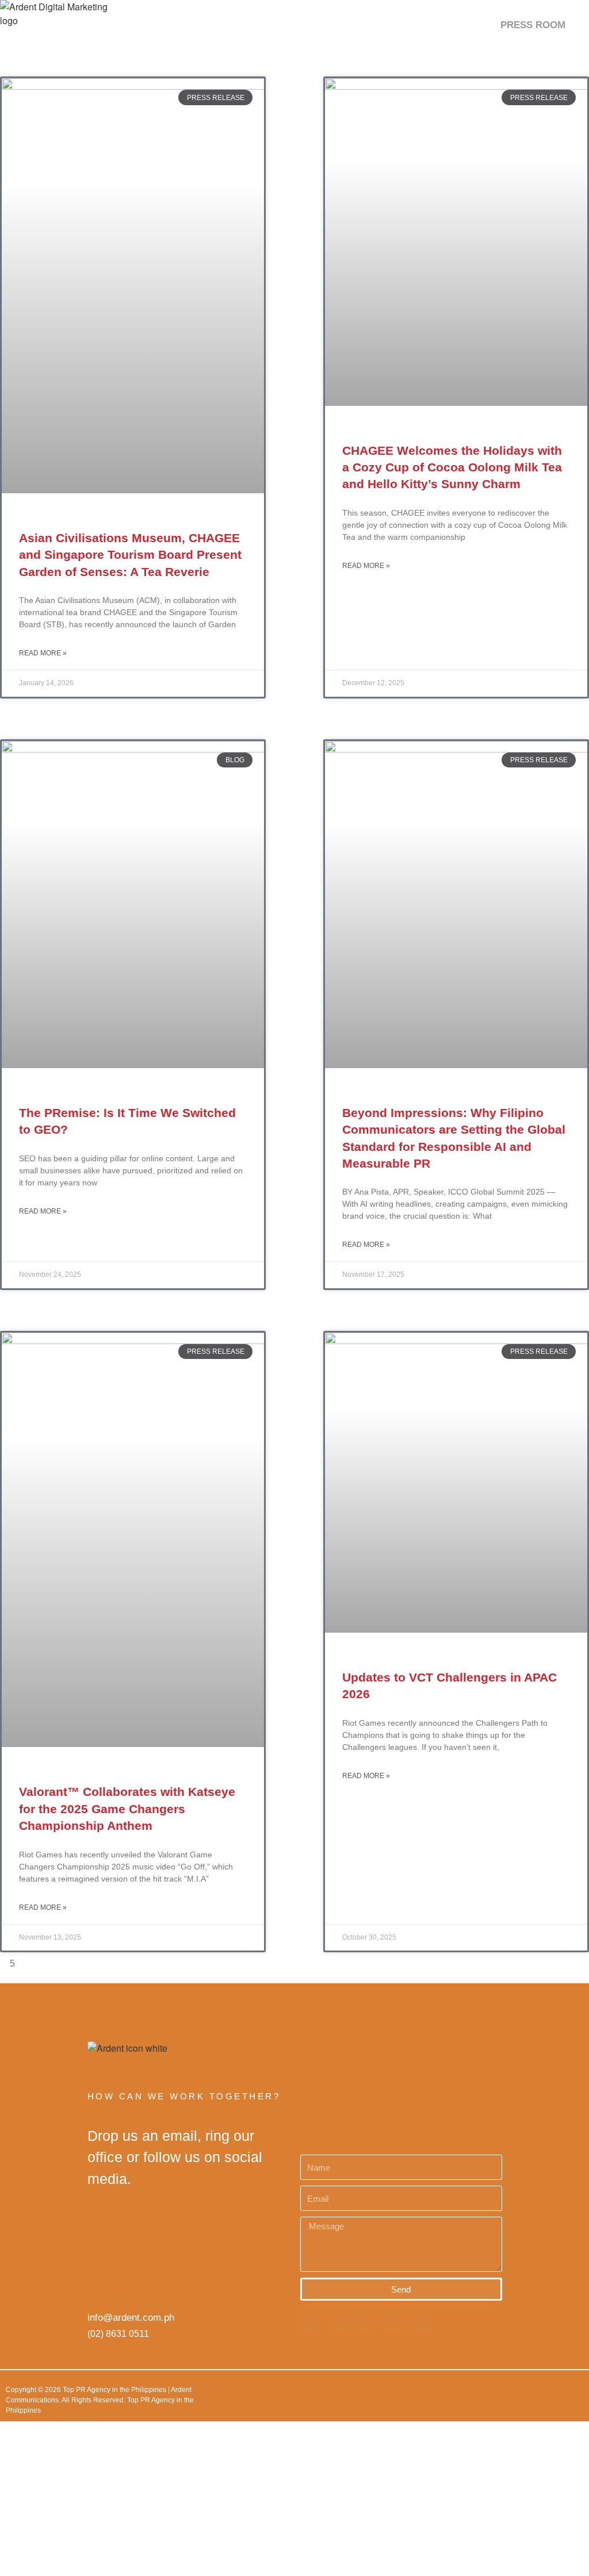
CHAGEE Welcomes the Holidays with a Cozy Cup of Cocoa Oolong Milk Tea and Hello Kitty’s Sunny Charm (452, 467)
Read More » (43, 653)
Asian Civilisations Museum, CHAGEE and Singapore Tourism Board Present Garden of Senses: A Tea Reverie (130, 555)
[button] (575, 25)
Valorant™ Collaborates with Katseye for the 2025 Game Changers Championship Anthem (127, 1809)
